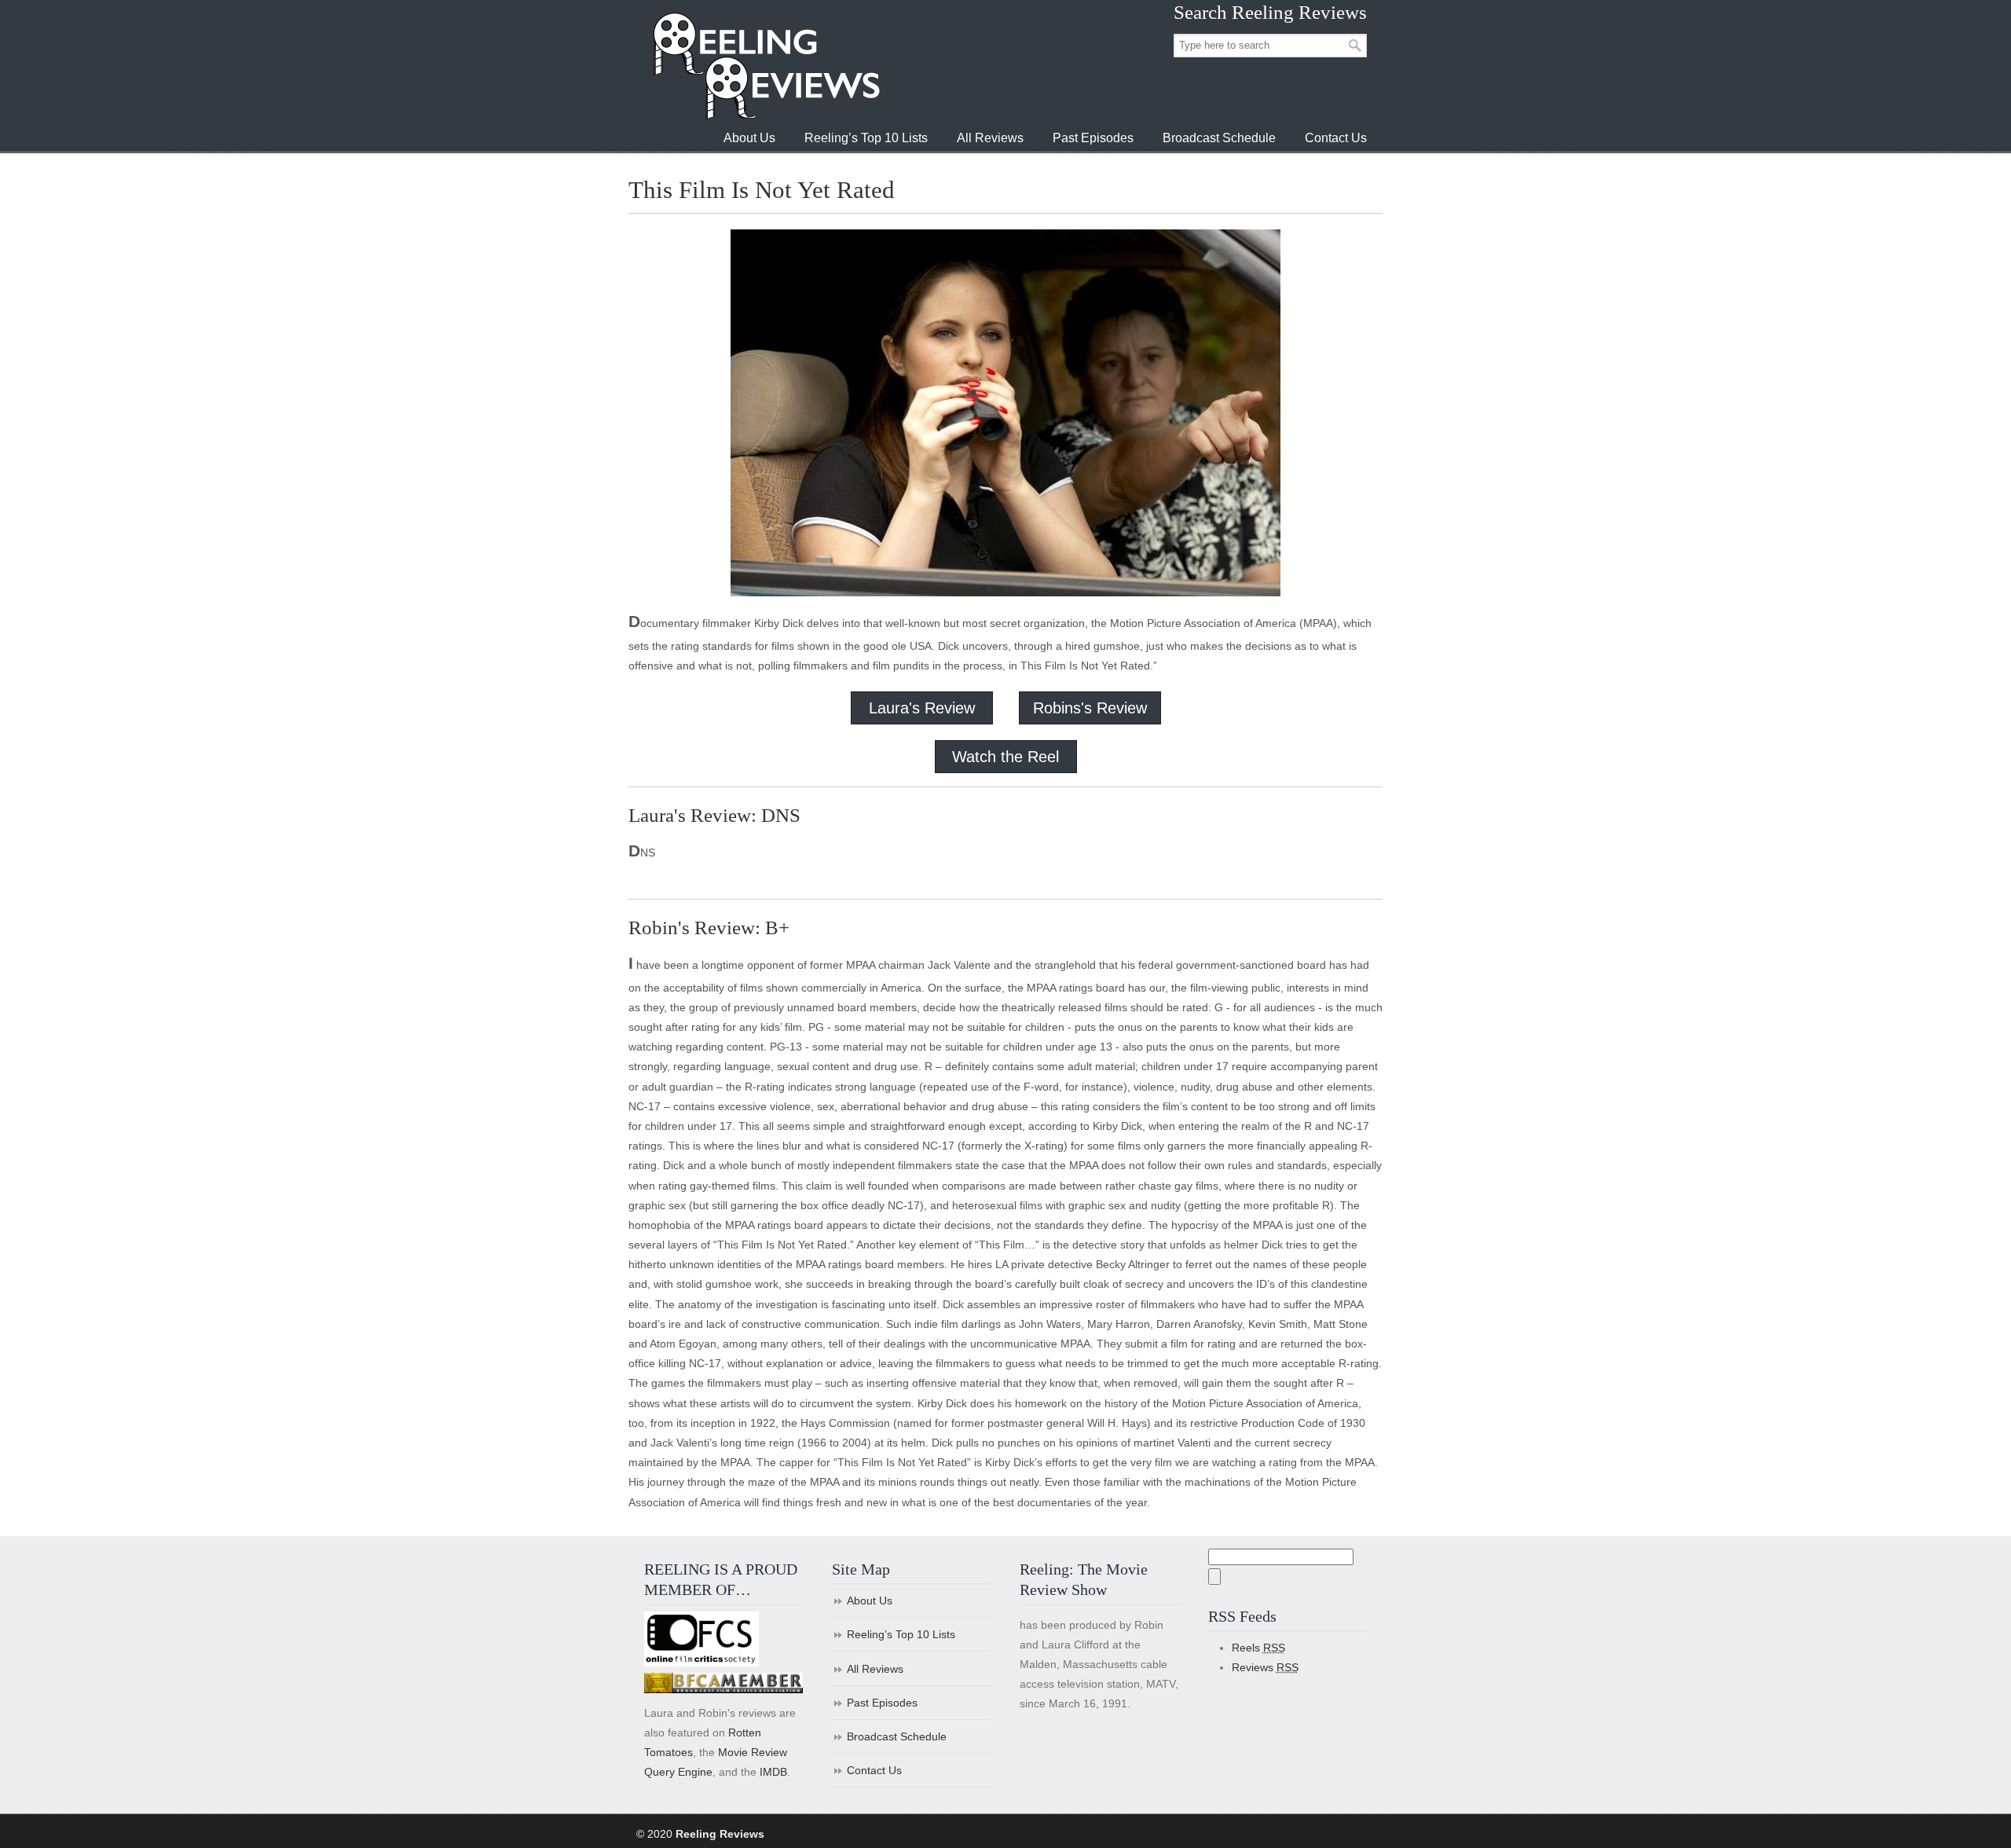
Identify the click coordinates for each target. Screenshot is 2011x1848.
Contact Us (874, 1770)
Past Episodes (882, 1703)
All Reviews (875, 1669)
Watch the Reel (1005, 757)
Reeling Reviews (765, 66)
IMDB (773, 1772)
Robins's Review (1090, 708)
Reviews (1265, 1667)
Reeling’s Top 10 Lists (901, 1634)
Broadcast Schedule (897, 1736)
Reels (1258, 1648)
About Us (870, 1600)
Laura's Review (922, 708)
